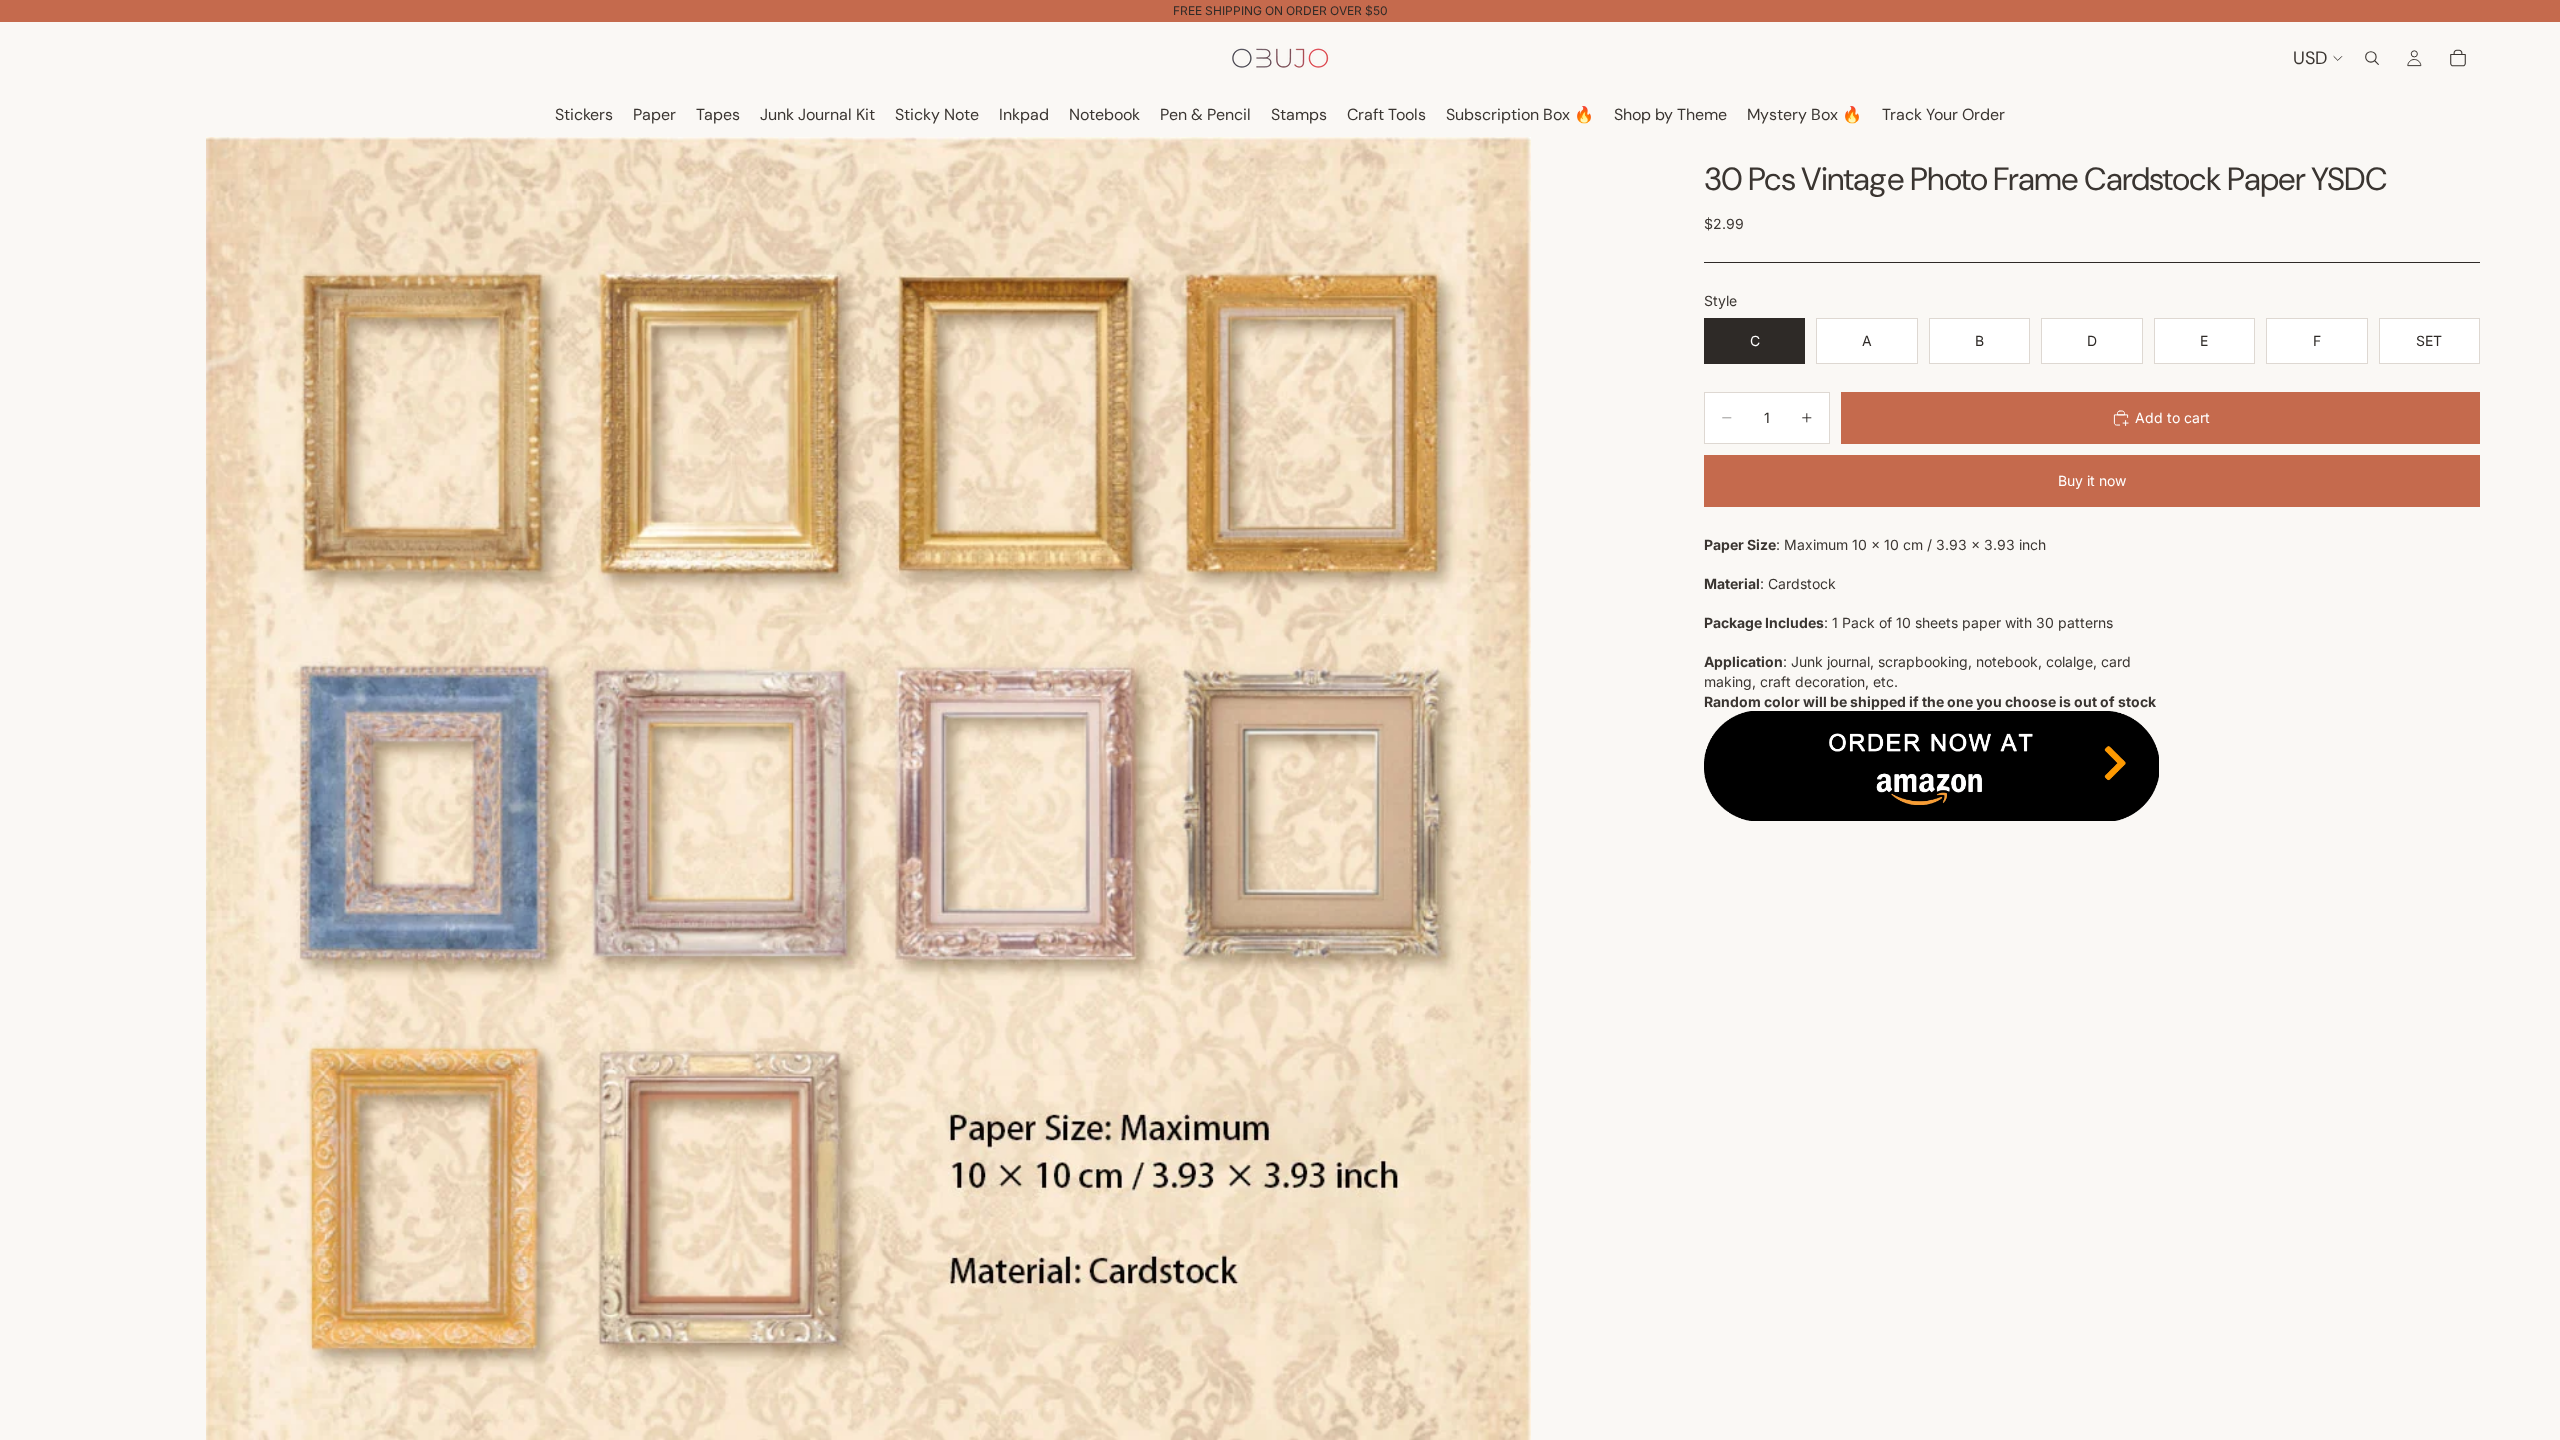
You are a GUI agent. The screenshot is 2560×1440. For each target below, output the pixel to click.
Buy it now (2092, 480)
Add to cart (2172, 417)
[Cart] (2458, 58)
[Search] (2372, 58)
